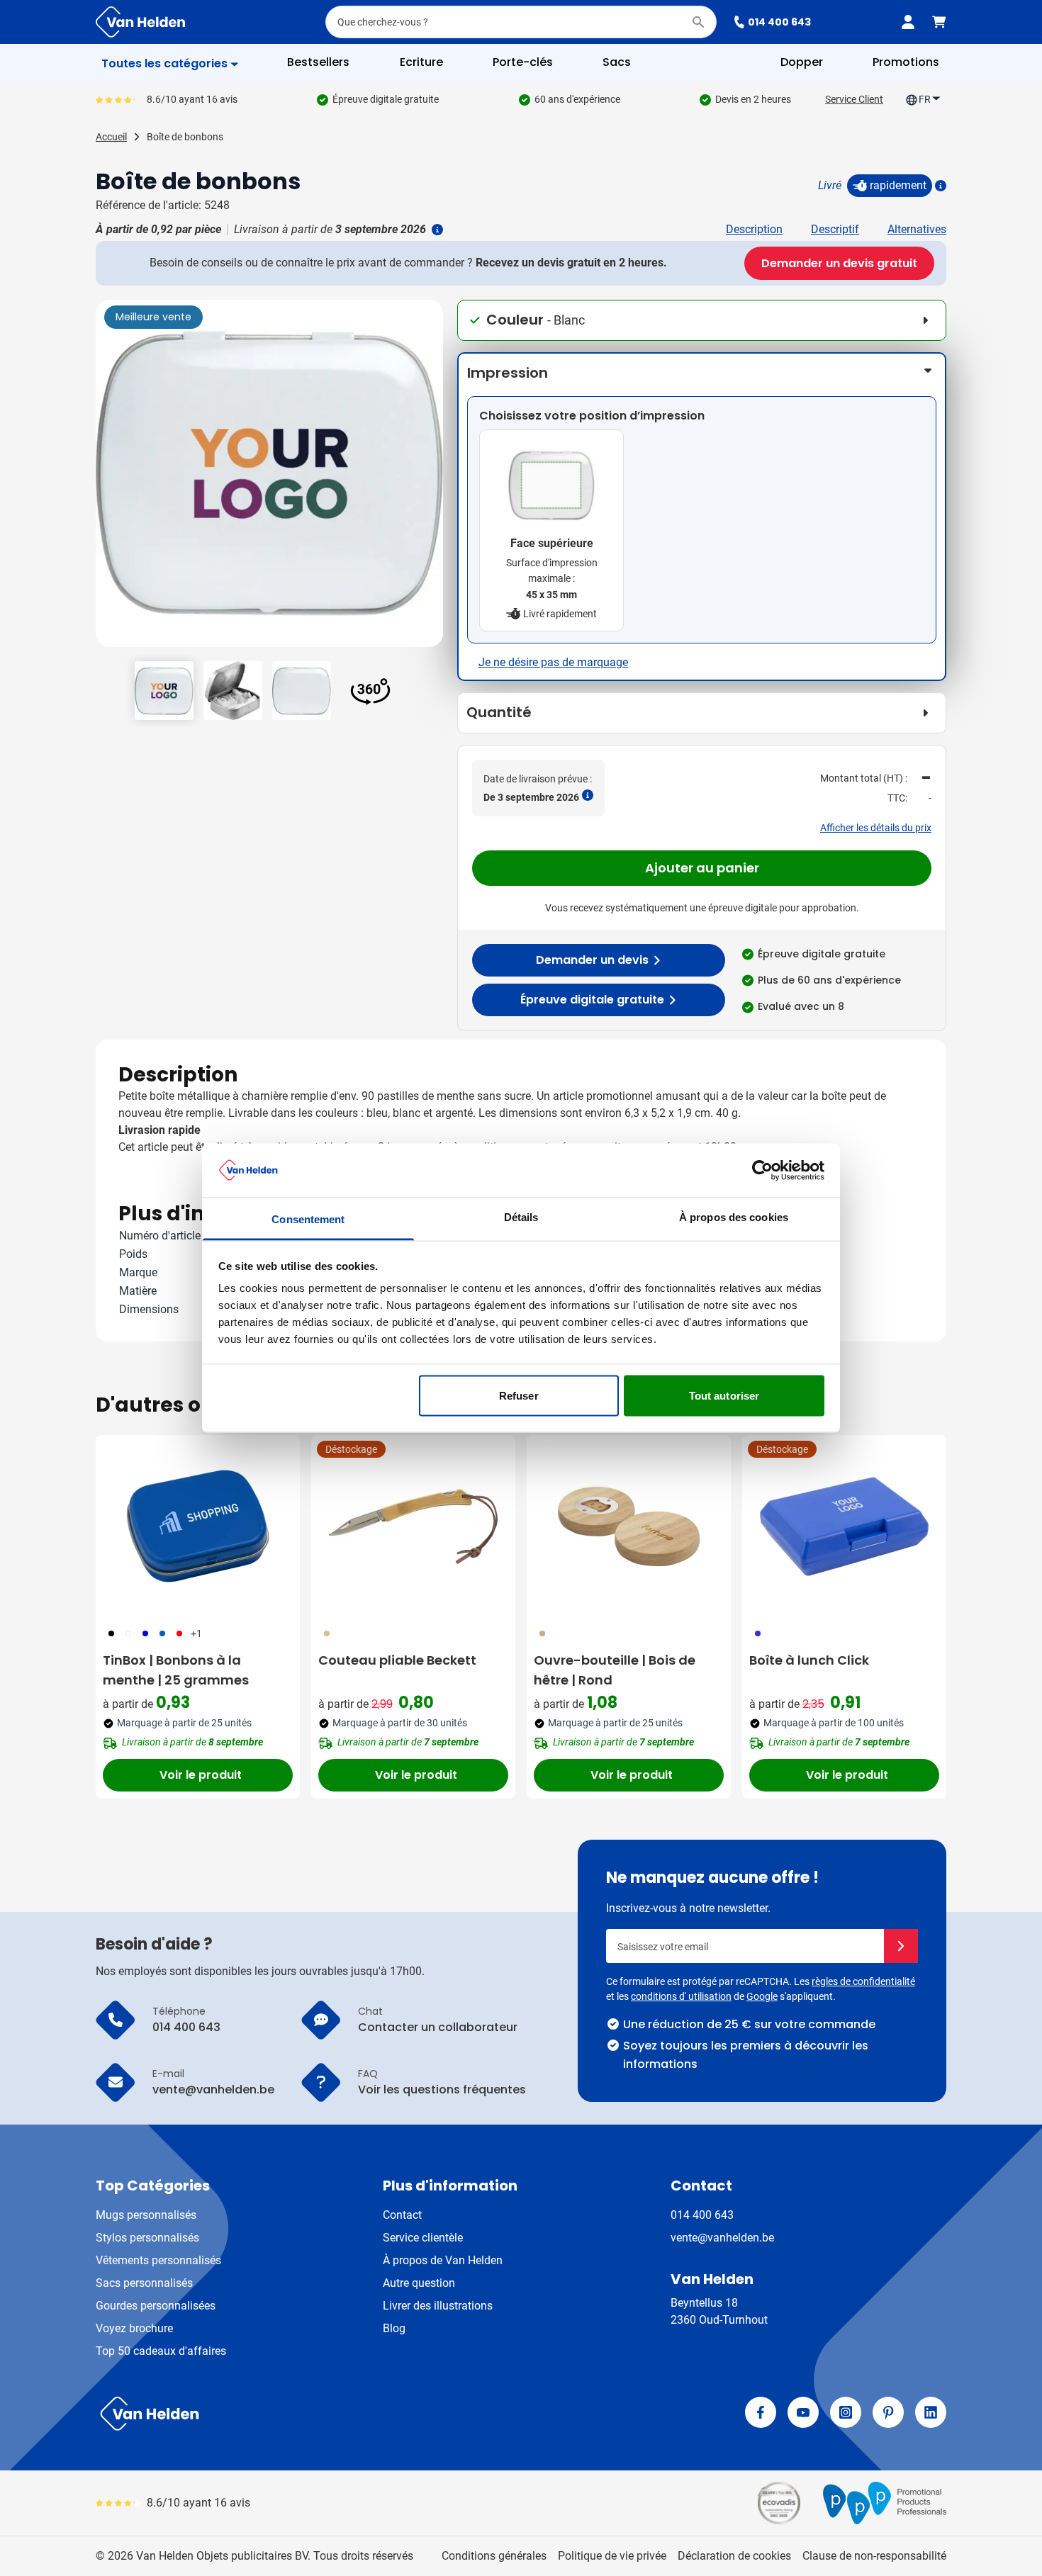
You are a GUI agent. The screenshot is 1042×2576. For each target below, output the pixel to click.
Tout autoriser (724, 1395)
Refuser (519, 1395)
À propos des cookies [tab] (734, 1217)
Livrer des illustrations (438, 2306)
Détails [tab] (521, 1217)
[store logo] (306, 2414)
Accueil (111, 137)
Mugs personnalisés (146, 2215)
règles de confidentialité (863, 1981)
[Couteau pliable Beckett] (413, 1526)
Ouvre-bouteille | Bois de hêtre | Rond (615, 1670)
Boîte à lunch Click (809, 1660)
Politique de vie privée (612, 2556)
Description (754, 229)
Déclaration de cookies (734, 2556)
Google (762, 1996)
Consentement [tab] (308, 1219)
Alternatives (917, 229)
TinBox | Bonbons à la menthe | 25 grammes (176, 1670)
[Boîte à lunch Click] (844, 1526)
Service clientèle (423, 2238)
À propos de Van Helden (443, 2260)
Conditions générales (494, 2556)
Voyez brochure (134, 2328)
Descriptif (835, 229)
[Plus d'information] (939, 186)
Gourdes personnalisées (156, 2306)
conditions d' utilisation (681, 1996)
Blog (394, 2328)
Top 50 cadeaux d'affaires (161, 2351)
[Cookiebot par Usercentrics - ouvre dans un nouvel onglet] (762, 1170)
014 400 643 (779, 22)
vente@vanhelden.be (722, 2238)
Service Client (854, 99)
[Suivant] (430, 479)
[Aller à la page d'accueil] (140, 22)
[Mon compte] (908, 22)
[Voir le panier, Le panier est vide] (939, 22)
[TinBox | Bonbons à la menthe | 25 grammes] (198, 1526)
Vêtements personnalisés (158, 2260)
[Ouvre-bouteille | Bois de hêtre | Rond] (629, 1526)
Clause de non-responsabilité (874, 2556)
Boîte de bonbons (185, 137)
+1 (196, 1633)
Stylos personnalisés (147, 2238)
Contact (402, 2215)
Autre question (419, 2283)
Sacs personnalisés (144, 2283)
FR (925, 99)
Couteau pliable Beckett (397, 1660)
